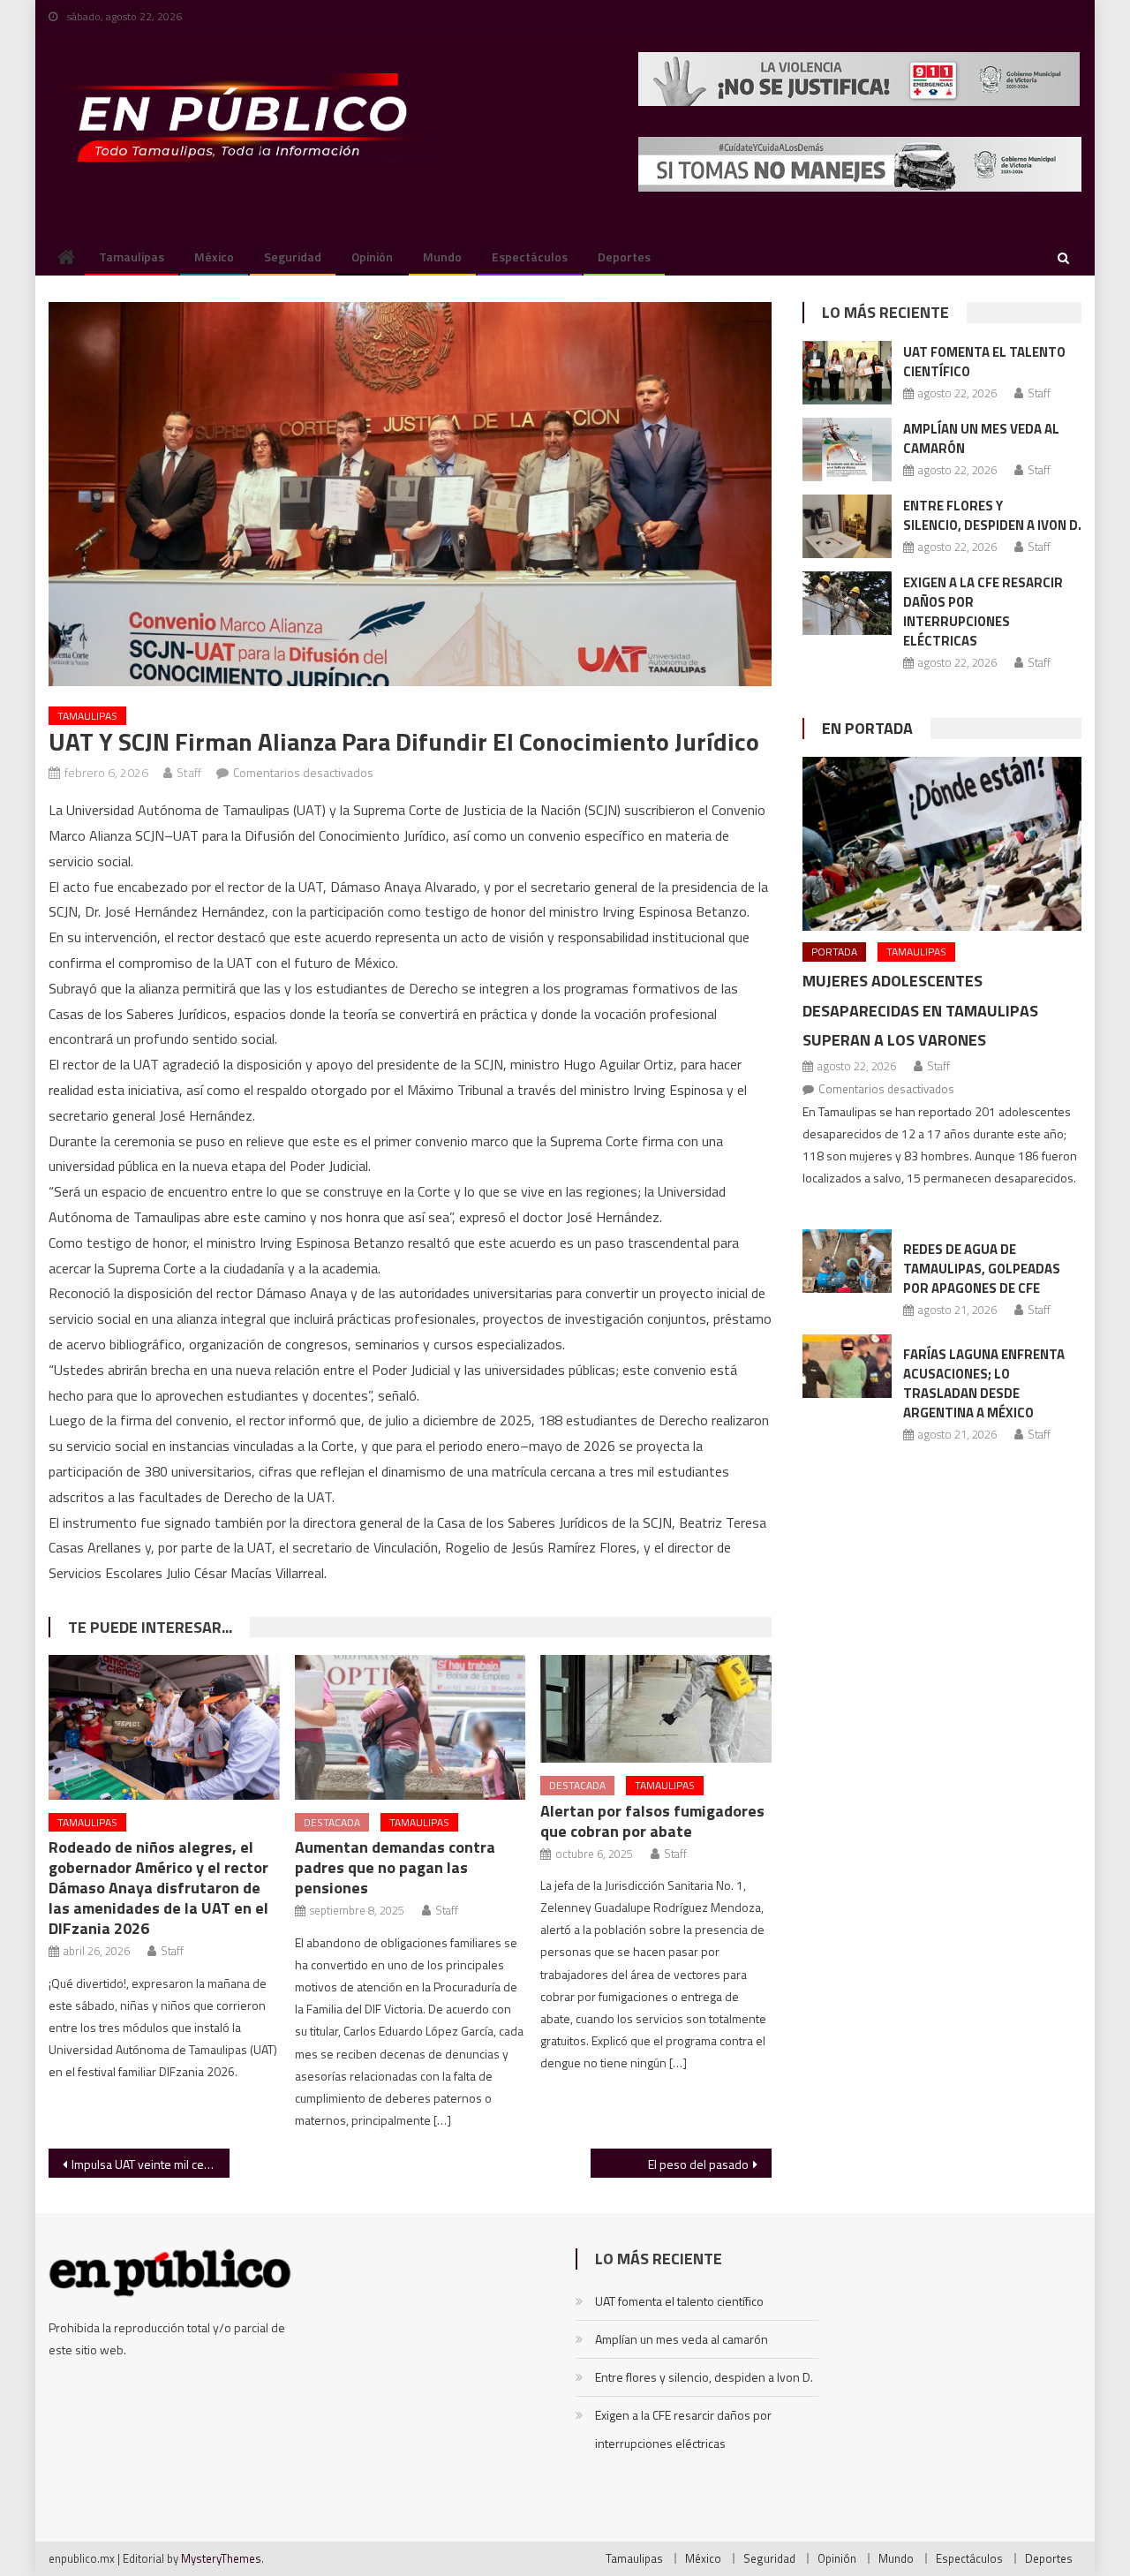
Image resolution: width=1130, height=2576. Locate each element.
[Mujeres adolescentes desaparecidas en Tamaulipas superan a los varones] (942, 844)
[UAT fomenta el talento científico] (847, 373)
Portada (834, 952)
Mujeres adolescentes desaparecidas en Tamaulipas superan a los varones (920, 1011)
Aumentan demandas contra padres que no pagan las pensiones (395, 1867)
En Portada (867, 728)
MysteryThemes (221, 2558)
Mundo (442, 257)
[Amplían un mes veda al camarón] (847, 449)
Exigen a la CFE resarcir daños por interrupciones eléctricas (983, 612)
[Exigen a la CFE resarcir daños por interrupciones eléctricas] (847, 603)
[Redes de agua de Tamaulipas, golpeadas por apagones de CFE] (847, 1261)
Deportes (624, 257)
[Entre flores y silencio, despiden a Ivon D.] (847, 526)
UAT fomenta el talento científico (984, 362)
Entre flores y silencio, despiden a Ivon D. (992, 515)
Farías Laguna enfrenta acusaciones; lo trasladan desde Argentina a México (984, 1383)
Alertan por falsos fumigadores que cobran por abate (652, 1821)
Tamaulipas (132, 257)
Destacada (332, 1822)
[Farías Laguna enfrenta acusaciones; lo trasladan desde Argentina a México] (847, 1366)
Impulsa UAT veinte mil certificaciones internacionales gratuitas (151, 2164)
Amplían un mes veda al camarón (981, 438)
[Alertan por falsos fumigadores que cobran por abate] (656, 1709)
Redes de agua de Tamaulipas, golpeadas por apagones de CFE (982, 1269)
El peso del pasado (698, 2164)
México (214, 257)
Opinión (372, 257)
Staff (189, 772)
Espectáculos (530, 257)
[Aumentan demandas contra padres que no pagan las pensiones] (411, 1727)
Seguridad (293, 257)
